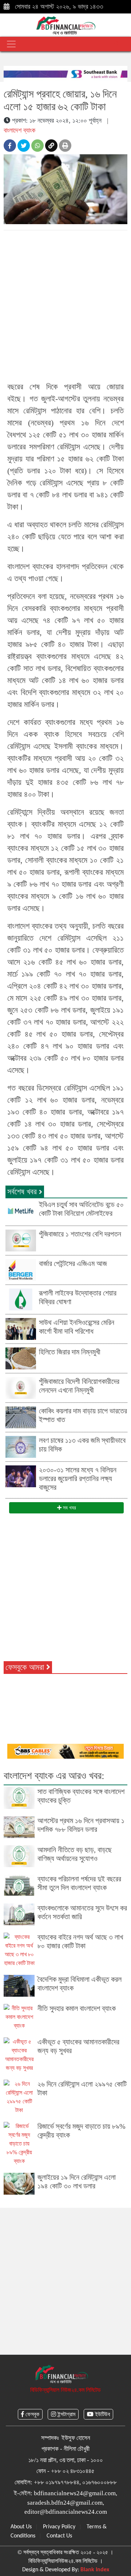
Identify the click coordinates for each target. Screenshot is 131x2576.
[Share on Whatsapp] (37, 146)
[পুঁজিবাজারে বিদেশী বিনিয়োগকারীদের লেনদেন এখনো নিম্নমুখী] (21, 1387)
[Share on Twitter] (24, 146)
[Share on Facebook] (10, 146)
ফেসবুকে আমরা (26, 1667)
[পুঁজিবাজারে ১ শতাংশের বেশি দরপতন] (21, 1240)
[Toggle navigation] (11, 44)
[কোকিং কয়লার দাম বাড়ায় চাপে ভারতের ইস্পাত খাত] (21, 1416)
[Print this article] (65, 146)
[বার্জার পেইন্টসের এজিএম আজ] (21, 1269)
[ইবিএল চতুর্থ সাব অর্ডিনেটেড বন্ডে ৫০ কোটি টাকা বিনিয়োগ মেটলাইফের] (21, 1210)
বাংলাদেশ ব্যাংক (19, 130)
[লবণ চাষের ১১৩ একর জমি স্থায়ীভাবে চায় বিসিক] (21, 1446)
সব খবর (69, 1508)
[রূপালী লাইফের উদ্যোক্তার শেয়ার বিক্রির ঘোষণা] (21, 1299)
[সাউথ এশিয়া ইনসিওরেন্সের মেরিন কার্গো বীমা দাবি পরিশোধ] (21, 1328)
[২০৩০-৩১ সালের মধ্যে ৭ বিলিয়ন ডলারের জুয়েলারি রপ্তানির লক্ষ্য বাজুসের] (21, 1475)
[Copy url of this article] (51, 146)
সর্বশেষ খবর (23, 1192)
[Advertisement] (65, 305)
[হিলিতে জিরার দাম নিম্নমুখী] (21, 1358)
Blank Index (95, 2570)
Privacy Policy (59, 2527)
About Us (21, 2527)
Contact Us (59, 2536)
